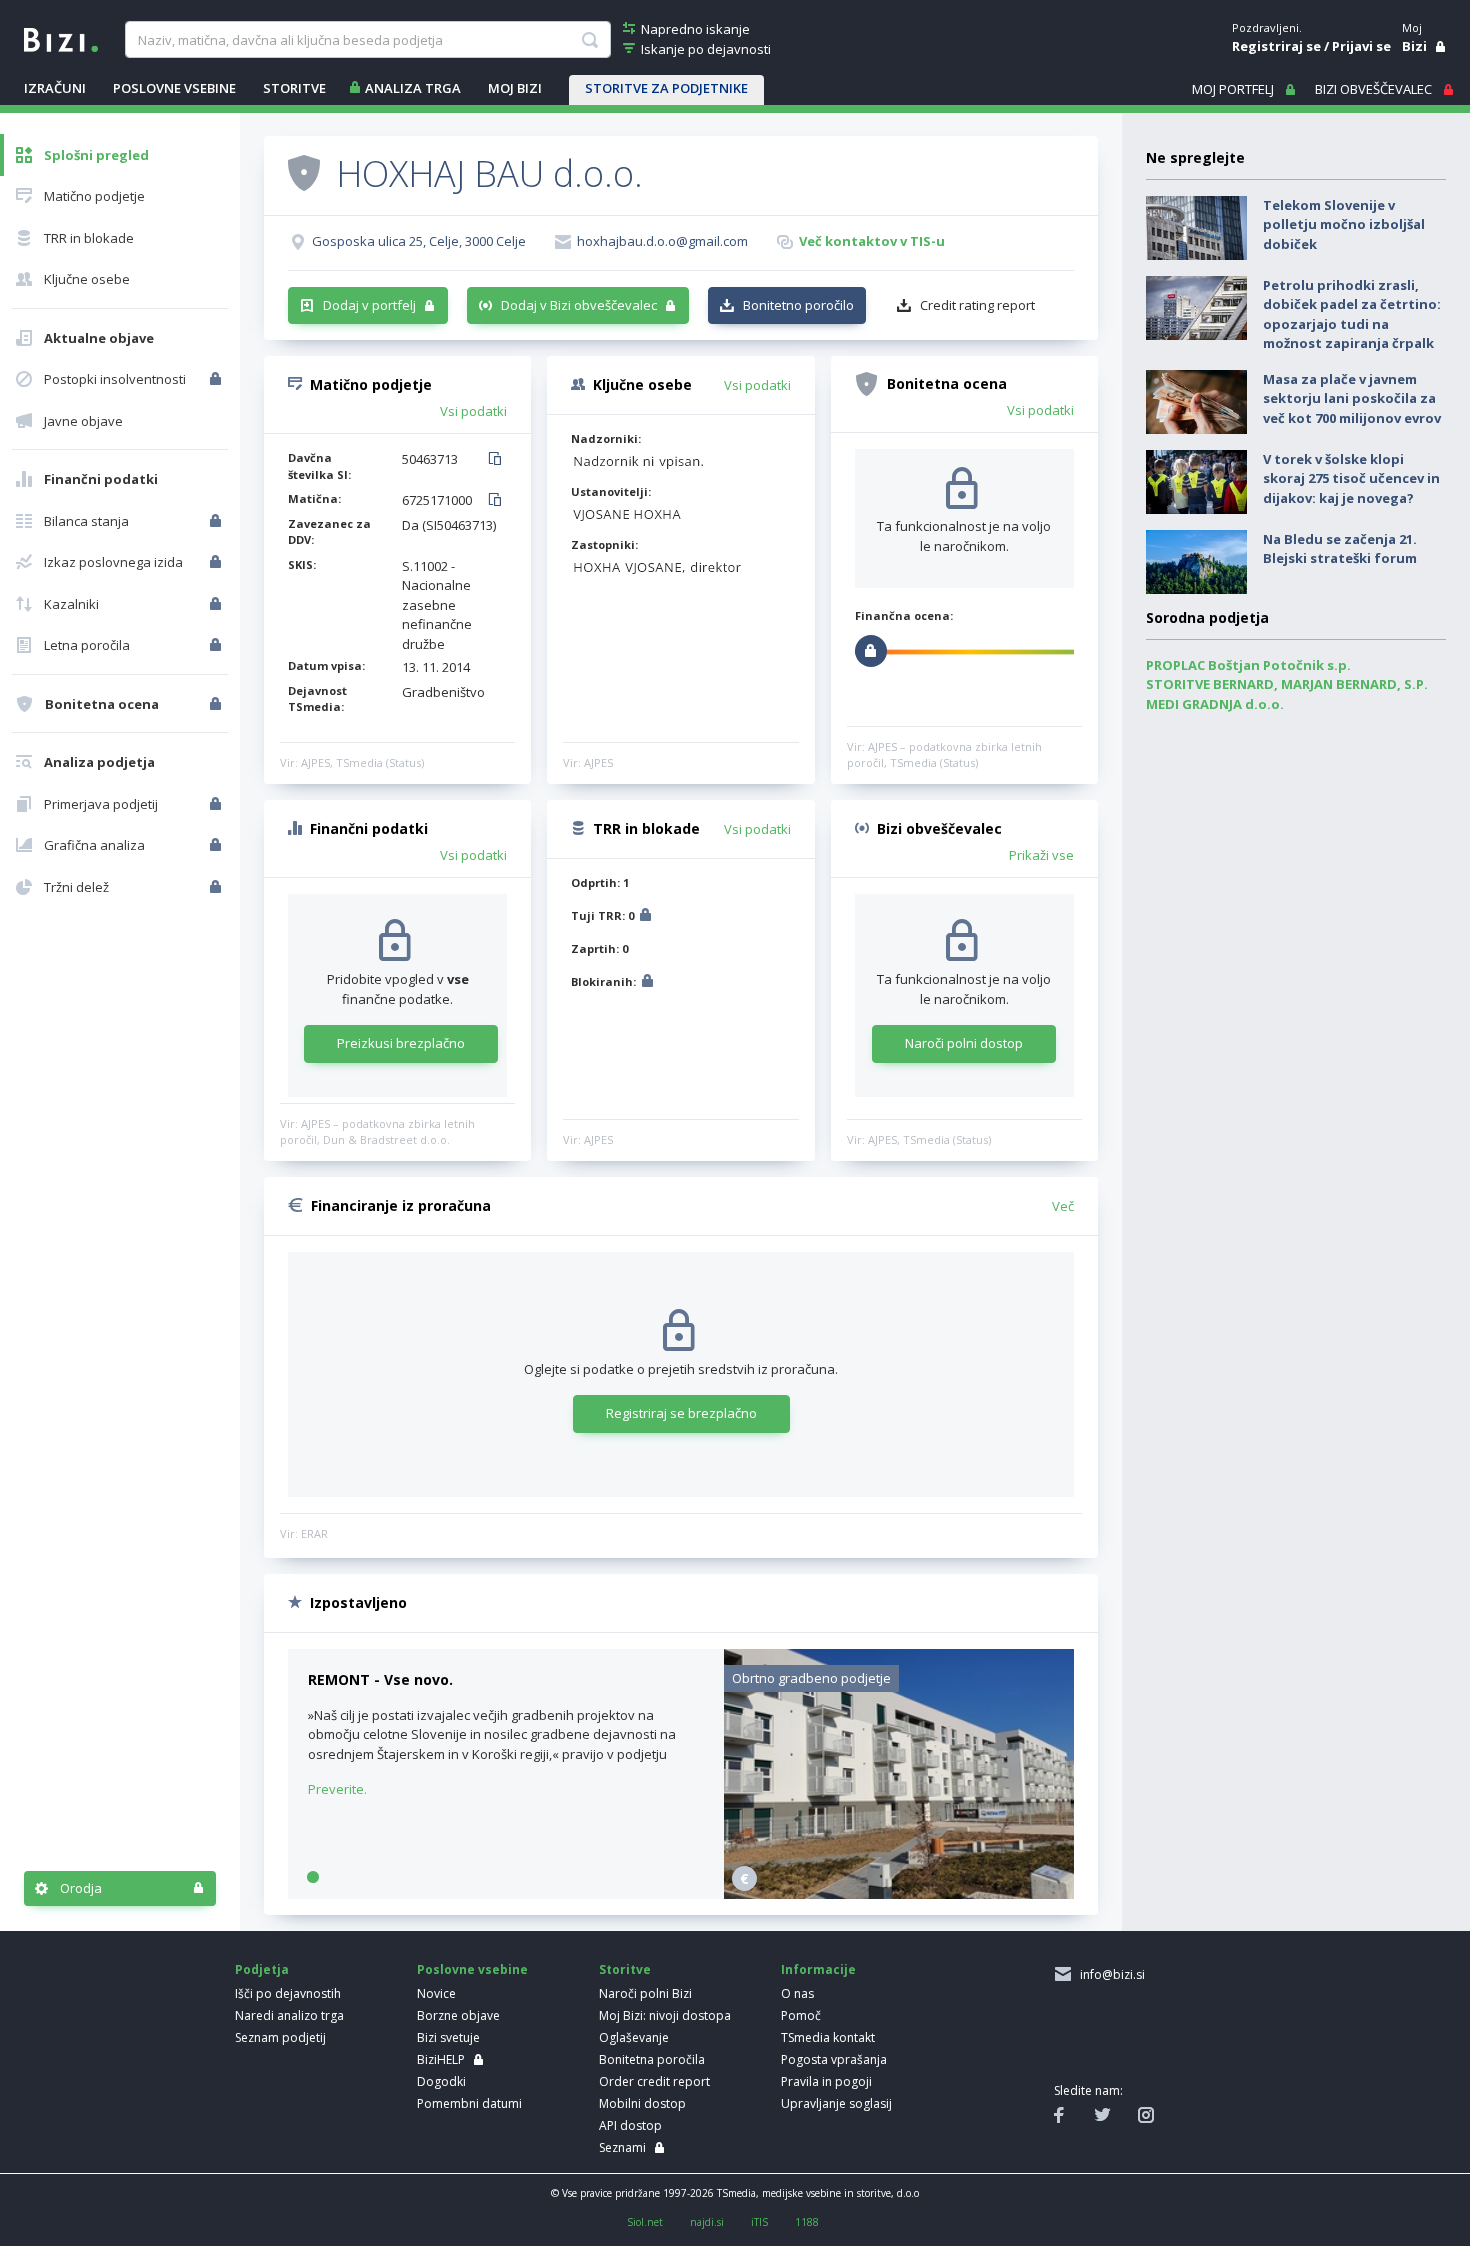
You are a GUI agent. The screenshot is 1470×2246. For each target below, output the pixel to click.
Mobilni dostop (642, 2103)
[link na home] (61, 38)
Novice (436, 1993)
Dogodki (441, 2081)
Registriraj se (1276, 46)
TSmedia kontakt (828, 2037)
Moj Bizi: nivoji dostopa (665, 2015)
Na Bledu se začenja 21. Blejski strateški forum (1340, 549)
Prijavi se (1361, 46)
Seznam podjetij (280, 2037)
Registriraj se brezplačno (681, 1413)
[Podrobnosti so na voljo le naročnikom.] (645, 917)
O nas (797, 1993)
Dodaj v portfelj (369, 305)
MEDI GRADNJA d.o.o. (1215, 704)
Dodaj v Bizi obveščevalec (579, 305)
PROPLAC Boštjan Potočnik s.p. (1248, 665)
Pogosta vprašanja (834, 2059)
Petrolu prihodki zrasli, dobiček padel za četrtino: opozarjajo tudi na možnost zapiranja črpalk (1352, 314)
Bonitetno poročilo (798, 305)
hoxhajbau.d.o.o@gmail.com (662, 241)
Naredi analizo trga (289, 2015)
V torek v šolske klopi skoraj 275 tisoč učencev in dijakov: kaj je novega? (1351, 478)
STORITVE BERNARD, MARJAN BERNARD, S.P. (1287, 684)
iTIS (759, 2222)
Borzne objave (458, 2015)
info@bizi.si (1109, 1974)
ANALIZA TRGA (413, 88)
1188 (807, 2222)
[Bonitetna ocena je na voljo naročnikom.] (304, 172)
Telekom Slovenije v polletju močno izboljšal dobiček (1344, 224)
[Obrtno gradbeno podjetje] (899, 1894)
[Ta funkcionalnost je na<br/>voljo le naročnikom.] (217, 379)
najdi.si (707, 2222)
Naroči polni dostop (964, 1043)
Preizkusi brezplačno (401, 1043)
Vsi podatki (473, 411)
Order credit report (654, 2081)
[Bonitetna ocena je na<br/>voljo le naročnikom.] (217, 704)
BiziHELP (441, 2059)
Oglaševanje (634, 2037)
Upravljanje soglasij (836, 2103)
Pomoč (801, 2015)
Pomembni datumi (469, 2103)
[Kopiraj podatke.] (498, 460)
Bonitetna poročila (652, 2059)
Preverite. (337, 1789)
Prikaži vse (1041, 855)
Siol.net (645, 2222)
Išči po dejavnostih (288, 1993)
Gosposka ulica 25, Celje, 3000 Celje (419, 241)
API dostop (630, 2125)
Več (1063, 1206)
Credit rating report (977, 305)
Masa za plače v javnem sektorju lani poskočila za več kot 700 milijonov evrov (1352, 398)
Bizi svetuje (448, 2037)
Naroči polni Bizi (645, 1993)
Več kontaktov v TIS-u (872, 241)
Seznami (622, 2147)
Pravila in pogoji (826, 2081)
